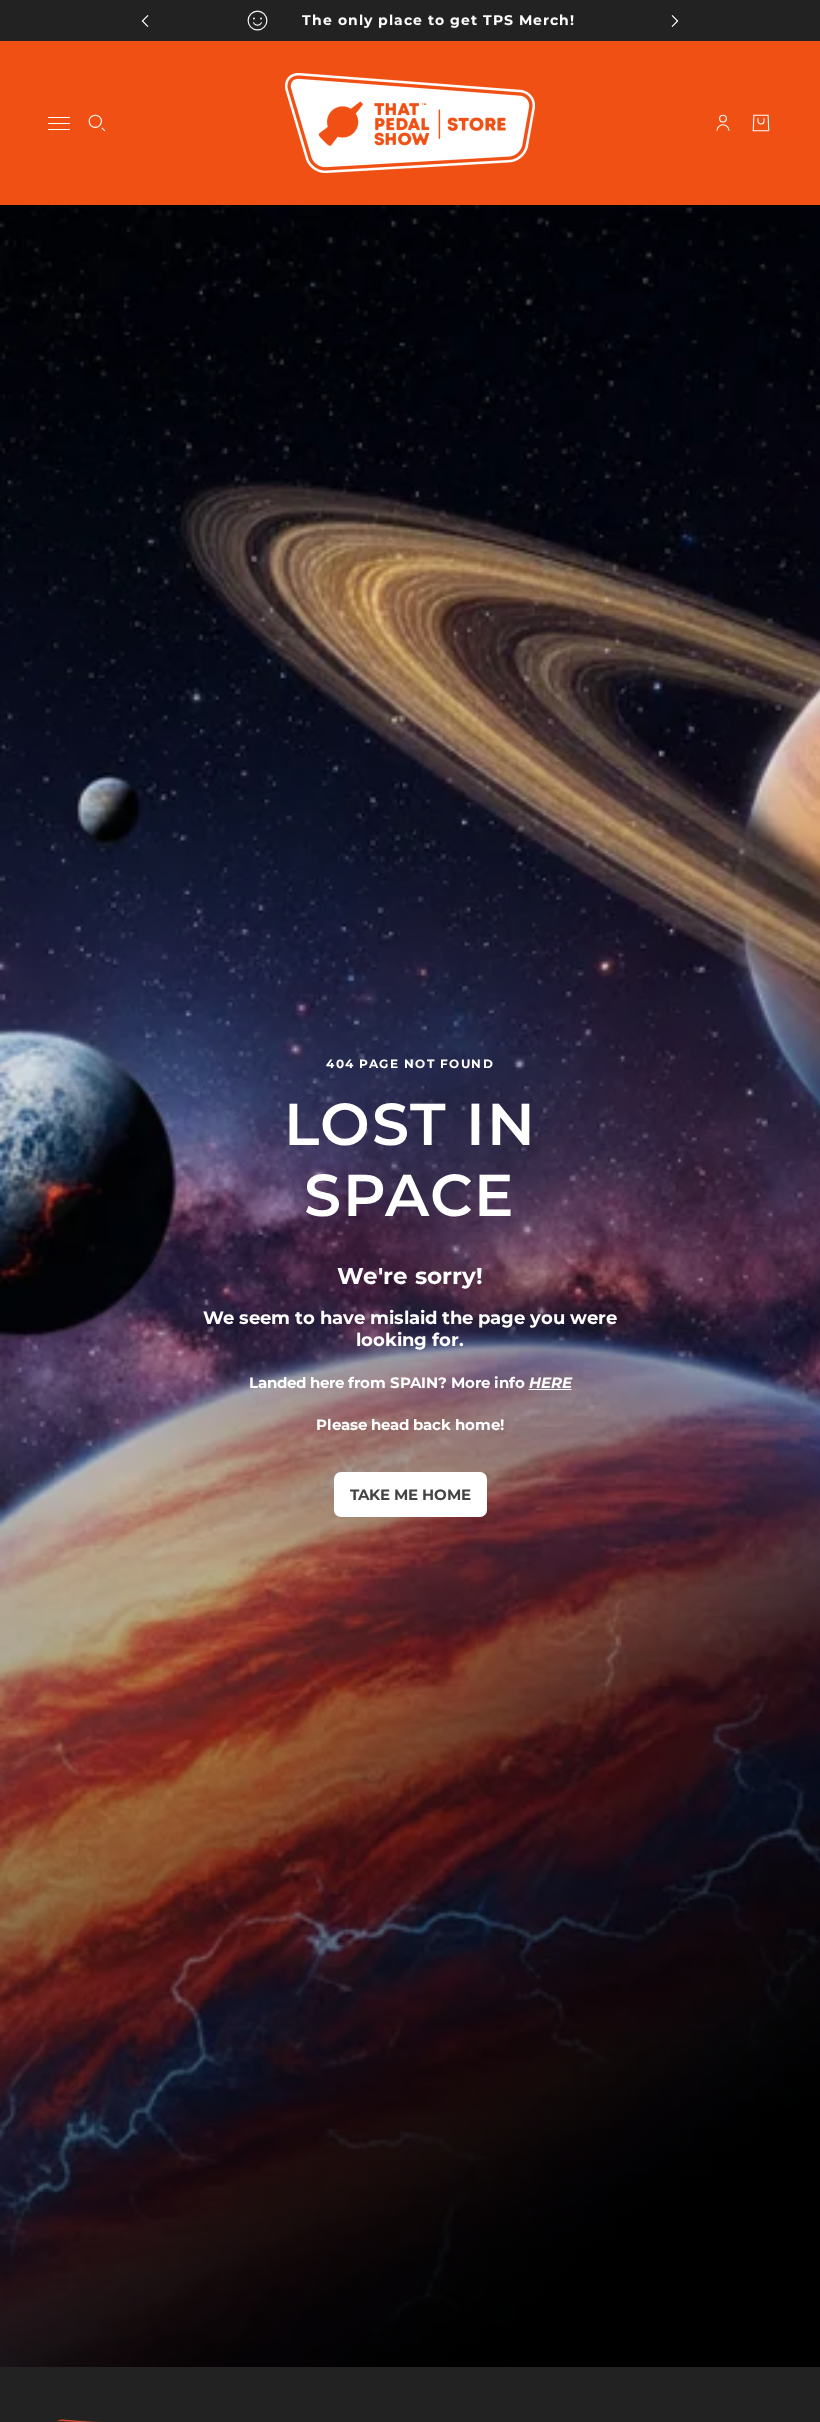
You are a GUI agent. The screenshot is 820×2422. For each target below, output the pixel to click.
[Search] (97, 123)
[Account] (723, 123)
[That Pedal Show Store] (410, 123)
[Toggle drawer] (59, 123)
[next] (675, 20)
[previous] (145, 20)
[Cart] (761, 123)
